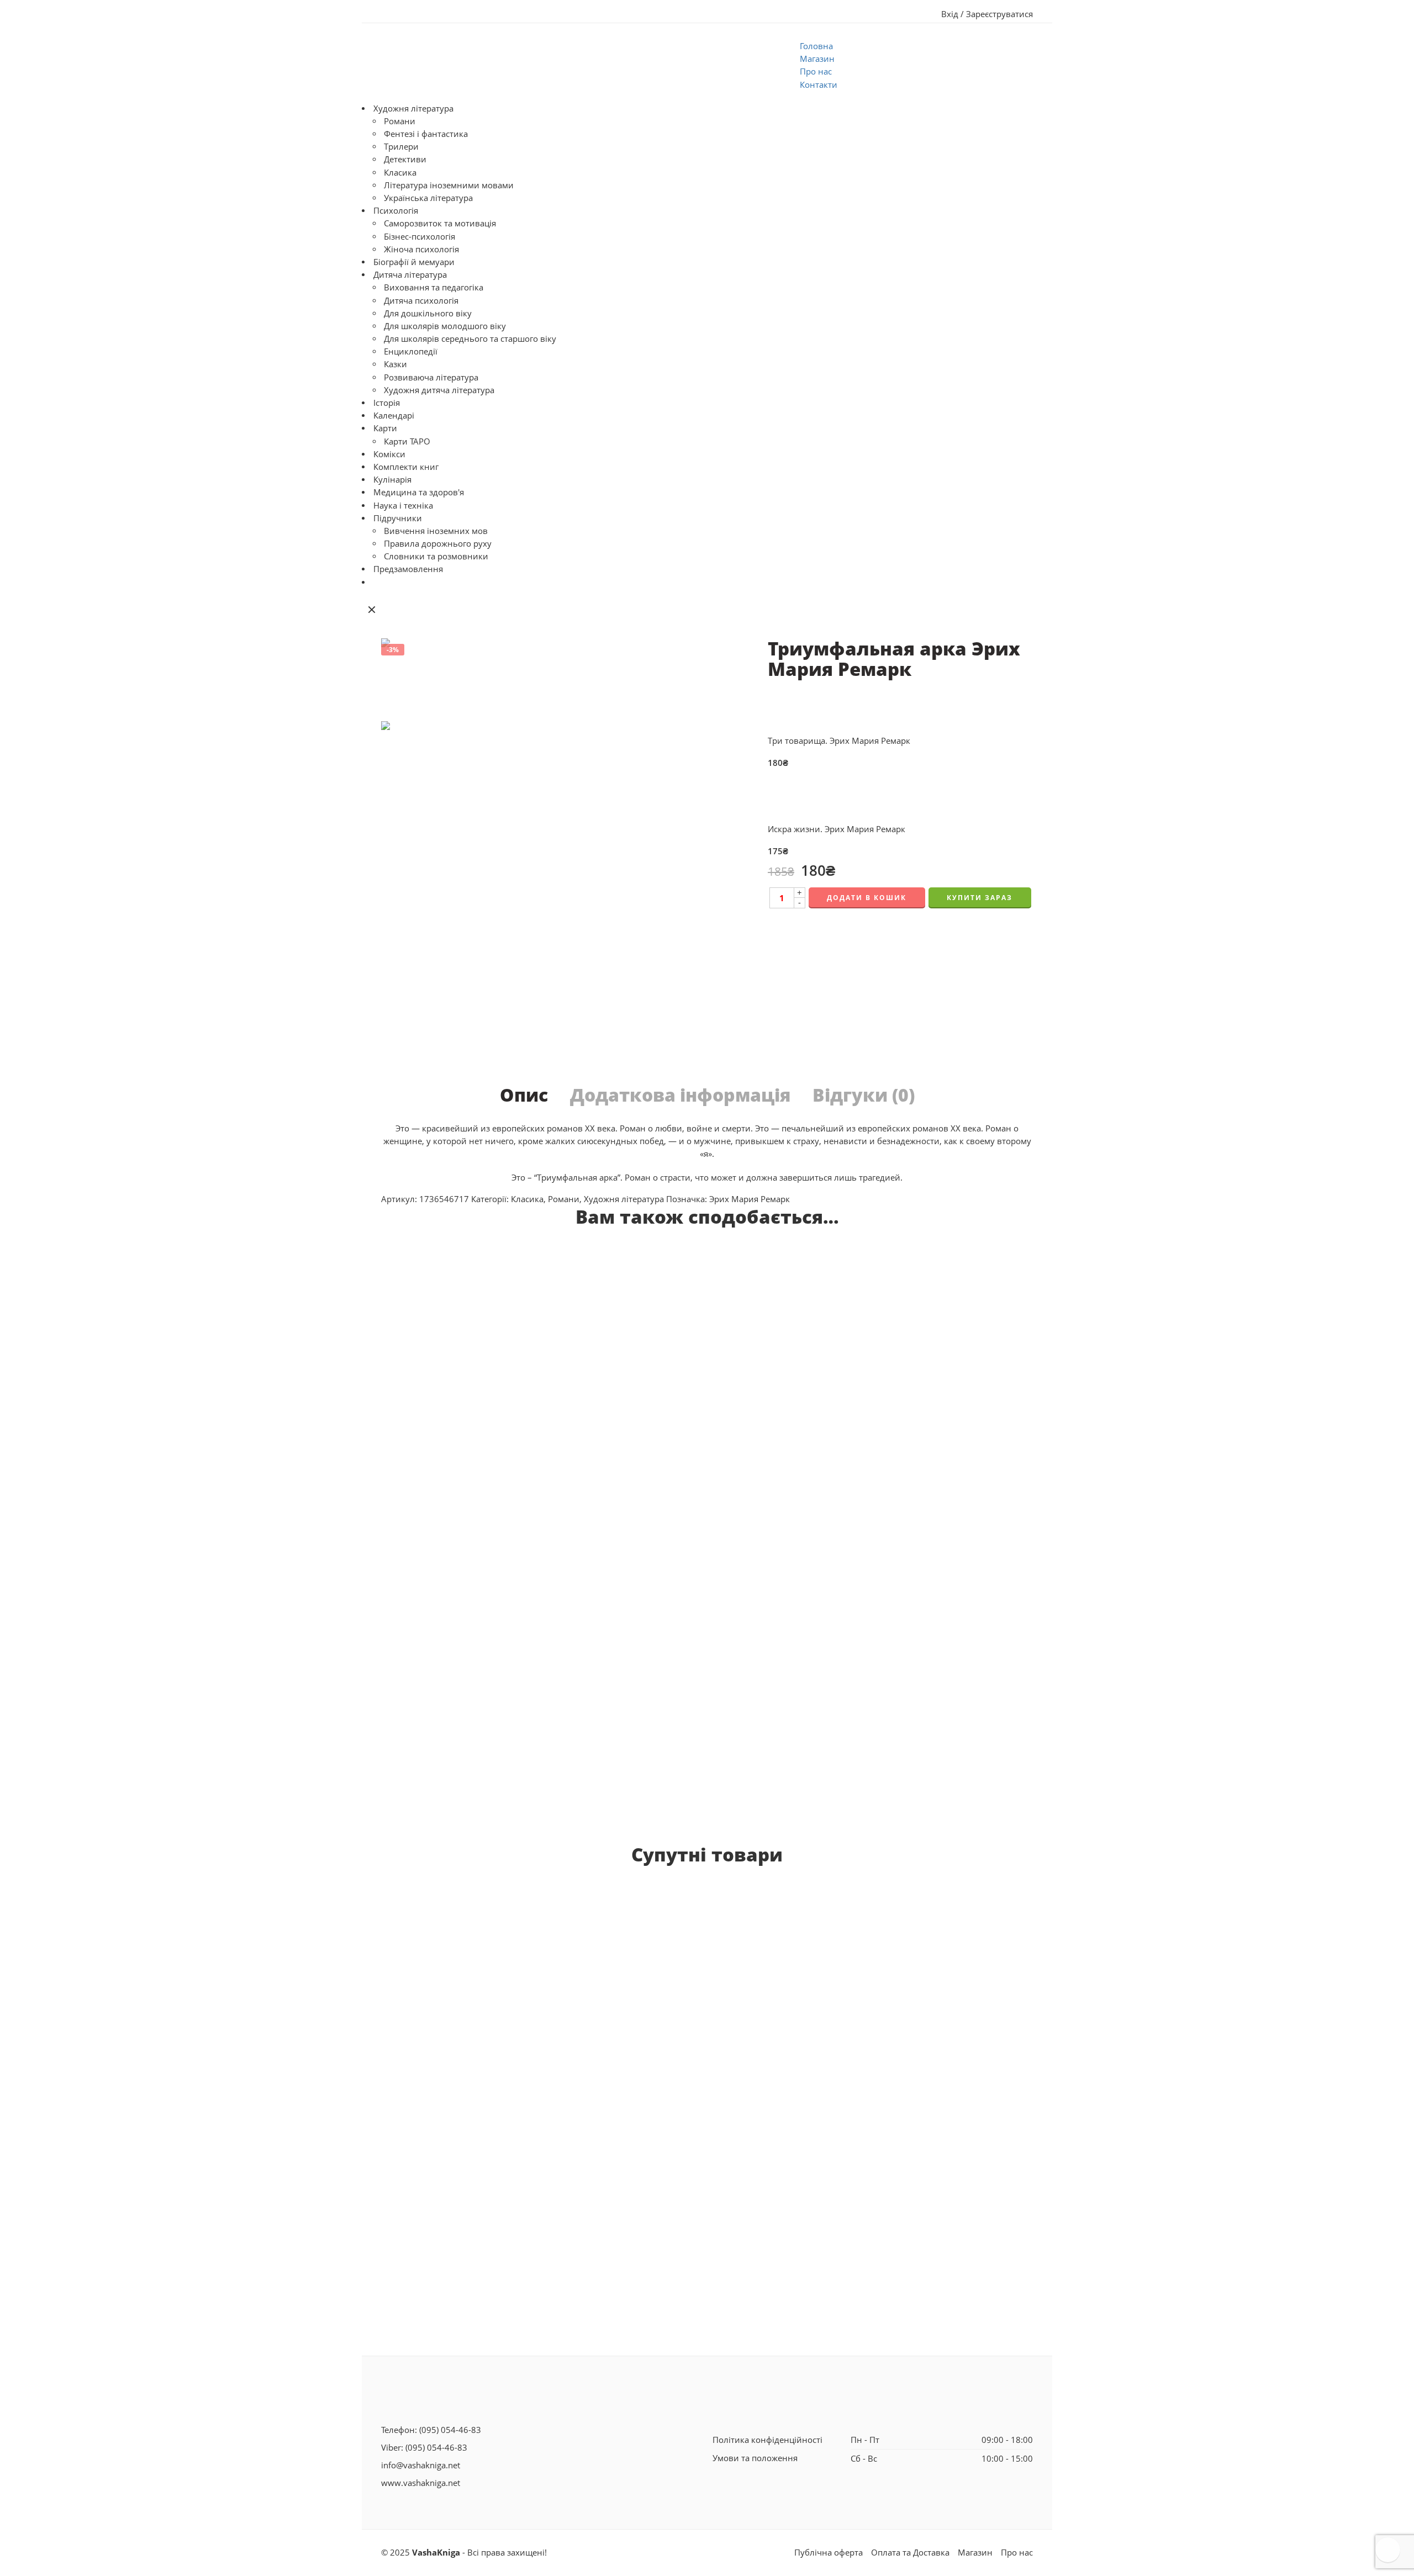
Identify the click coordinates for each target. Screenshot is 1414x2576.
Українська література (428, 198)
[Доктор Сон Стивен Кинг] (443, 1971)
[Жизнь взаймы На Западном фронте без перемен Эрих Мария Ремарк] (547, 1499)
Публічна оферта (829, 2553)
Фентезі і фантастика (426, 134)
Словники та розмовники (436, 556)
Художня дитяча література (439, 390)
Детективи (405, 159)
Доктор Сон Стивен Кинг (443, 2076)
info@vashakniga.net (421, 2465)
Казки (395, 364)
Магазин (817, 59)
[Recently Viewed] (1388, 2550)
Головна (816, 46)
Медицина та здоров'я (419, 492)
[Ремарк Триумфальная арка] (407, 679)
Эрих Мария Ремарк (750, 1199)
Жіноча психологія (421, 249)
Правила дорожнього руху (438, 544)
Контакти (819, 85)
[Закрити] (372, 610)
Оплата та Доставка (910, 2553)
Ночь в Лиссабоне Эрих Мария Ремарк (805, 1540)
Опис (524, 1095)
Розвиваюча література (431, 377)
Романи (400, 121)
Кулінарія (392, 480)
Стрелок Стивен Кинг (721, 2052)
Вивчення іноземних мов (436, 531)
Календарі (394, 416)
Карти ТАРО (407, 441)
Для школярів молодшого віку (445, 326)
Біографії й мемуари (414, 262)
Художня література (413, 109)
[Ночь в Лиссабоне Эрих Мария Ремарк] (805, 1384)
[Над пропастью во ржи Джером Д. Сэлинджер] (886, 2049)
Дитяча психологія (421, 301)
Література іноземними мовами (449, 185)
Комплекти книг (406, 467)
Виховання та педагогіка (434, 287)
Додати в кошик (867, 898)
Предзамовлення (408, 569)
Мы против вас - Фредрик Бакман (586, 2122)
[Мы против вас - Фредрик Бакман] (586, 1993)
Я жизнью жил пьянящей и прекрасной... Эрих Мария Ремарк (1045, 1710)
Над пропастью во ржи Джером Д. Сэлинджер (886, 2232)
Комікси (389, 454)
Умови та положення (755, 2458)
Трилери (401, 147)
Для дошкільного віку (428, 313)
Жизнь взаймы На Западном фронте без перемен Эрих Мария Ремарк (547, 1771)
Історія (387, 403)
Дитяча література (410, 275)
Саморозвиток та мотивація (440, 223)
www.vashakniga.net (421, 2483)
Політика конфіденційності (767, 2440)
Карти (385, 428)
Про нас (816, 72)
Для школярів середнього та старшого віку (470, 339)
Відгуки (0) (864, 1095)
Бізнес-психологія (420, 237)
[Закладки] (690, 1258)
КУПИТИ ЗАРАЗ (980, 898)
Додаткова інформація (680, 1095)
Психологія (396, 211)
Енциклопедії (411, 351)
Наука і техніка (403, 506)
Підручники (398, 518)
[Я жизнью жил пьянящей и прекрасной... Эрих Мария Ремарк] (1045, 1469)
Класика (400, 173)
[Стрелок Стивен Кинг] (721, 1959)
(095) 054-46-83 (450, 2430)
